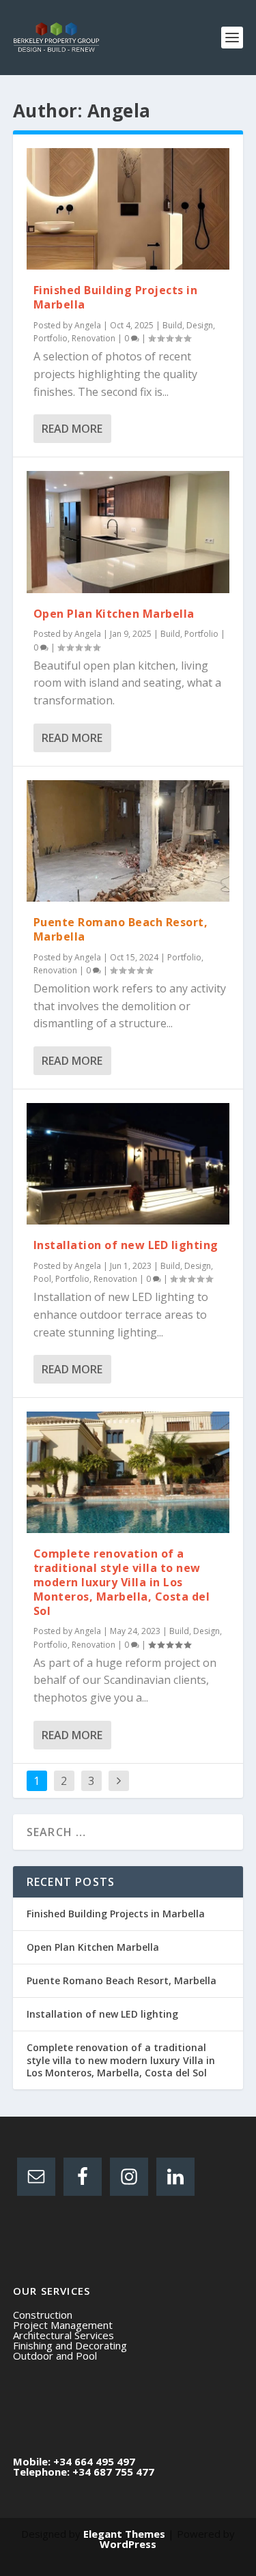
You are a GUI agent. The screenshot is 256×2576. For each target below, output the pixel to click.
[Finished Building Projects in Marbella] (128, 209)
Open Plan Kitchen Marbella (114, 614)
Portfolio (51, 338)
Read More (72, 429)
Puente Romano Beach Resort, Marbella (121, 929)
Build (172, 325)
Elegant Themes (124, 2534)
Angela (88, 325)
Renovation (94, 338)
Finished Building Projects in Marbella (116, 297)
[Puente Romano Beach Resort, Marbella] (128, 841)
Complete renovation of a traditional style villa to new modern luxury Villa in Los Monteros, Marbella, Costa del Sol (122, 1582)
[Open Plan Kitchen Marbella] (128, 532)
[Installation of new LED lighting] (128, 1164)
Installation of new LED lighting (126, 1245)
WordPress (128, 2544)
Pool (42, 1279)
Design (200, 325)
